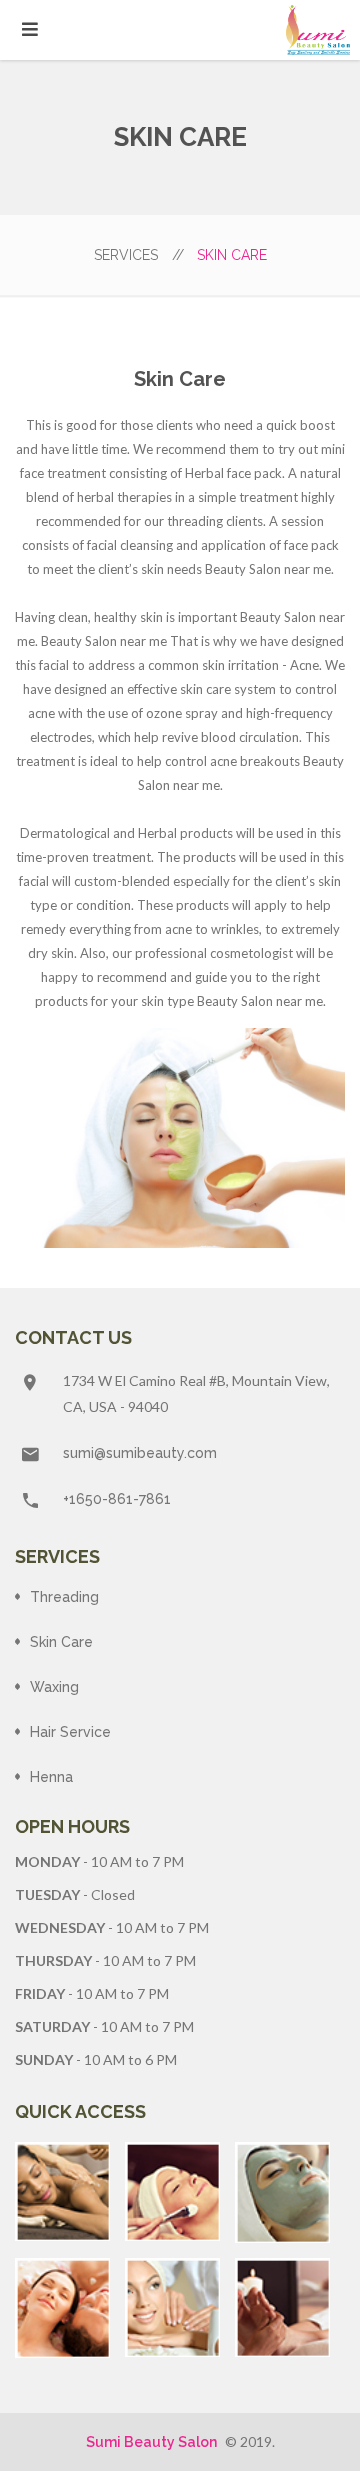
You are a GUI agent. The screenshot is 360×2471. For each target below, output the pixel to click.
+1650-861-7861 (117, 1499)
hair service (70, 1732)
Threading (64, 1597)
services (139, 255)
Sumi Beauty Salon (151, 2442)
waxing (54, 1687)
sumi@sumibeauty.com (140, 1453)
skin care (61, 1642)
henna (51, 1777)
